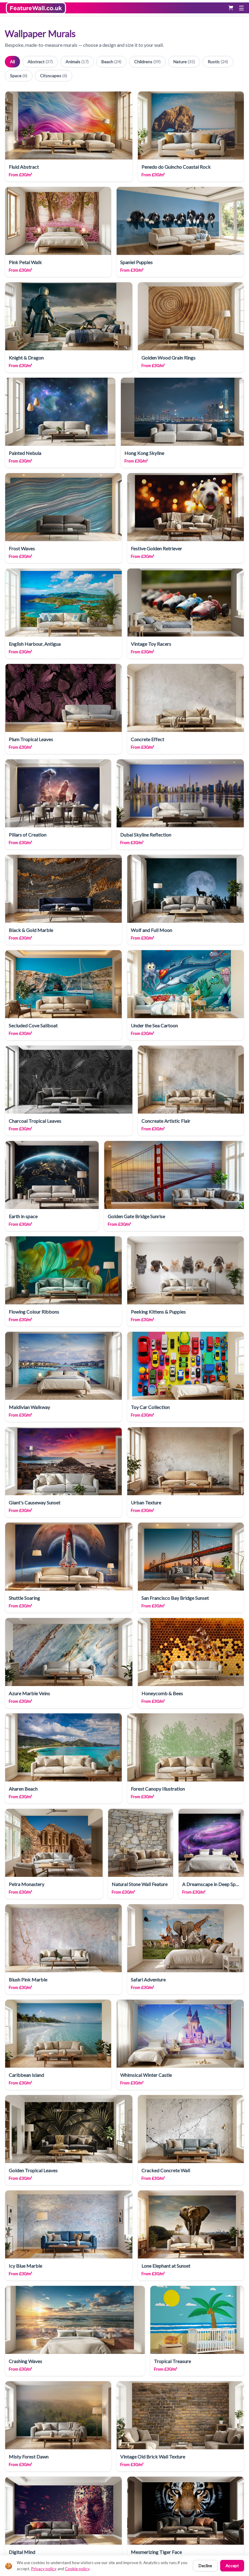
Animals (77, 62)
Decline (205, 2566)
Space (19, 76)
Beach (111, 62)
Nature (184, 62)
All (12, 62)
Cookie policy (77, 2569)
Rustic (218, 62)
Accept (232, 2566)
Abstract (40, 62)
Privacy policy (44, 2569)
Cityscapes (54, 76)
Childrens (147, 62)
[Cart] (231, 8)
